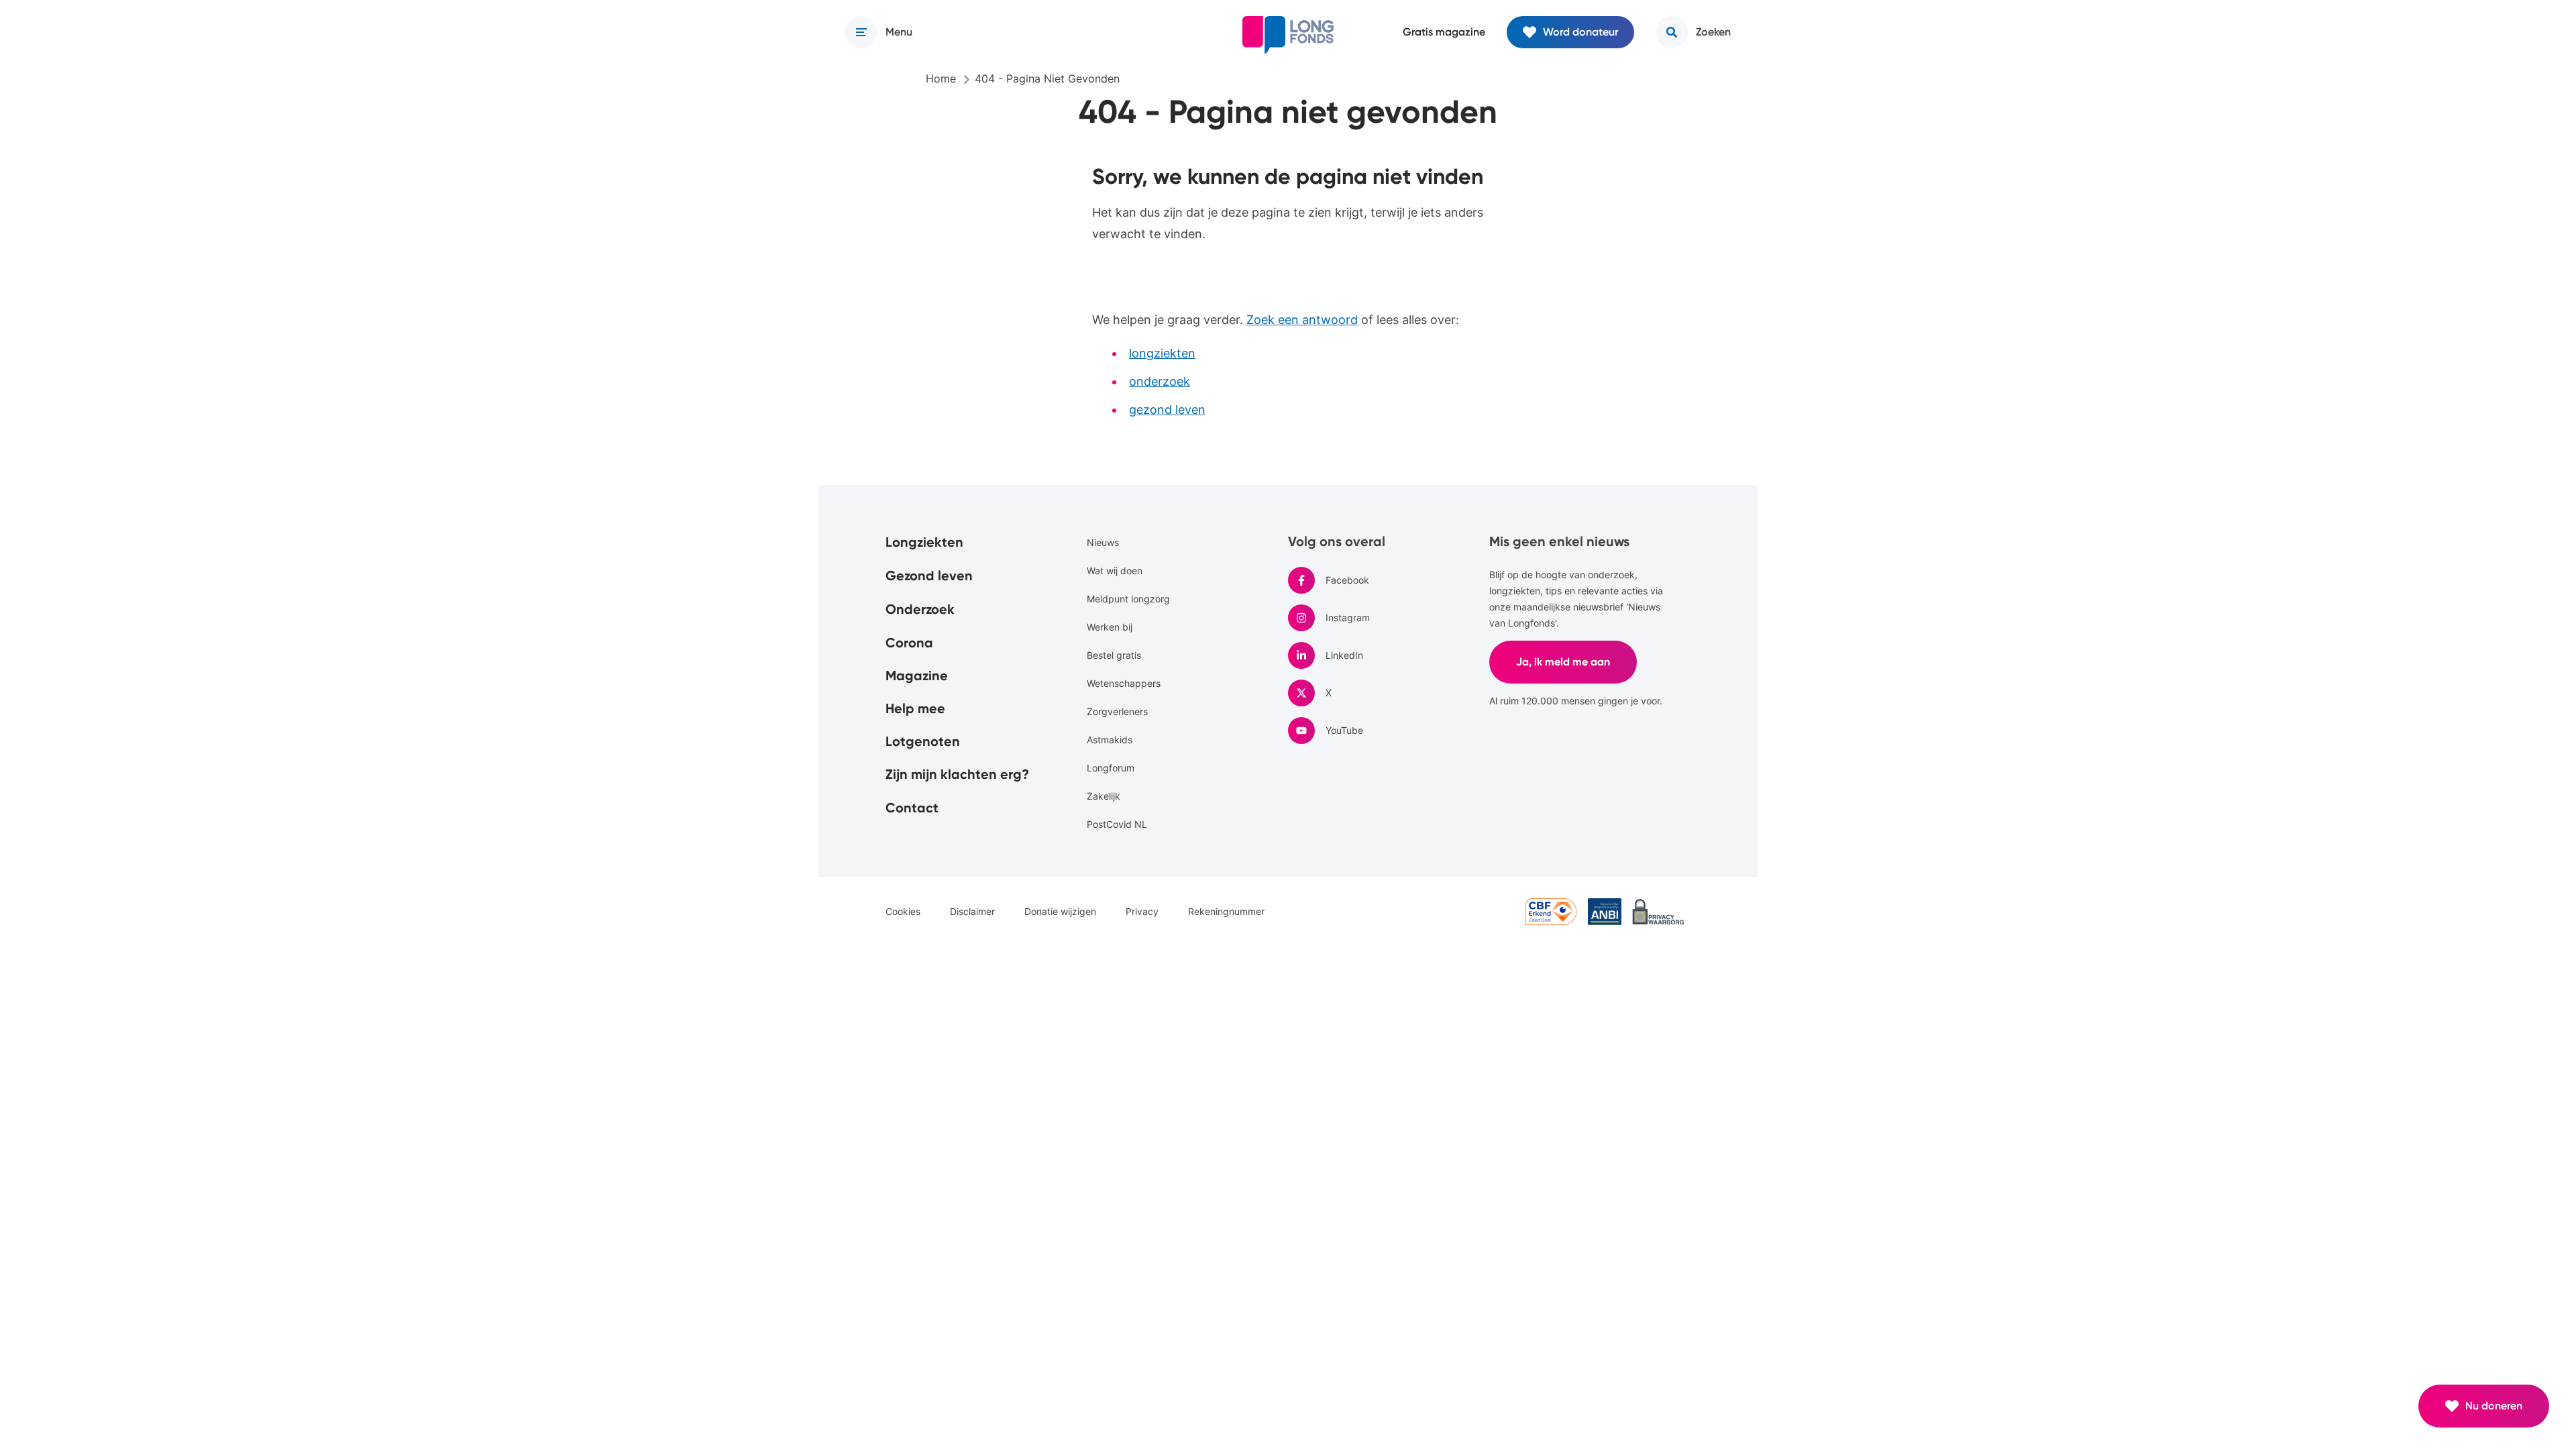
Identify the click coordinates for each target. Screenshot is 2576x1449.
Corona (909, 643)
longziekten (1162, 353)
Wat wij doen (1115, 571)
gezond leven (1167, 410)
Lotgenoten (923, 741)
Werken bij (1110, 627)
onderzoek (1160, 381)
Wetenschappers (1124, 683)
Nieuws (1103, 542)
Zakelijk (1104, 796)
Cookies (903, 911)
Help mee (915, 708)
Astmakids (1110, 740)
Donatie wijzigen (1060, 911)
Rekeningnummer (1226, 911)
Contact (912, 808)
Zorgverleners (1117, 711)
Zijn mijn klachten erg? (957, 774)
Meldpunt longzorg (1128, 599)
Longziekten (924, 542)
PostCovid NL (1117, 824)
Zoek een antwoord (1302, 320)
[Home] (1288, 35)
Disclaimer (972, 911)
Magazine (917, 676)
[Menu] (861, 32)
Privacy (1142, 911)
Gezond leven (929, 576)
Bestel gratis (1114, 655)
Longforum (1111, 768)
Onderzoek (920, 609)
